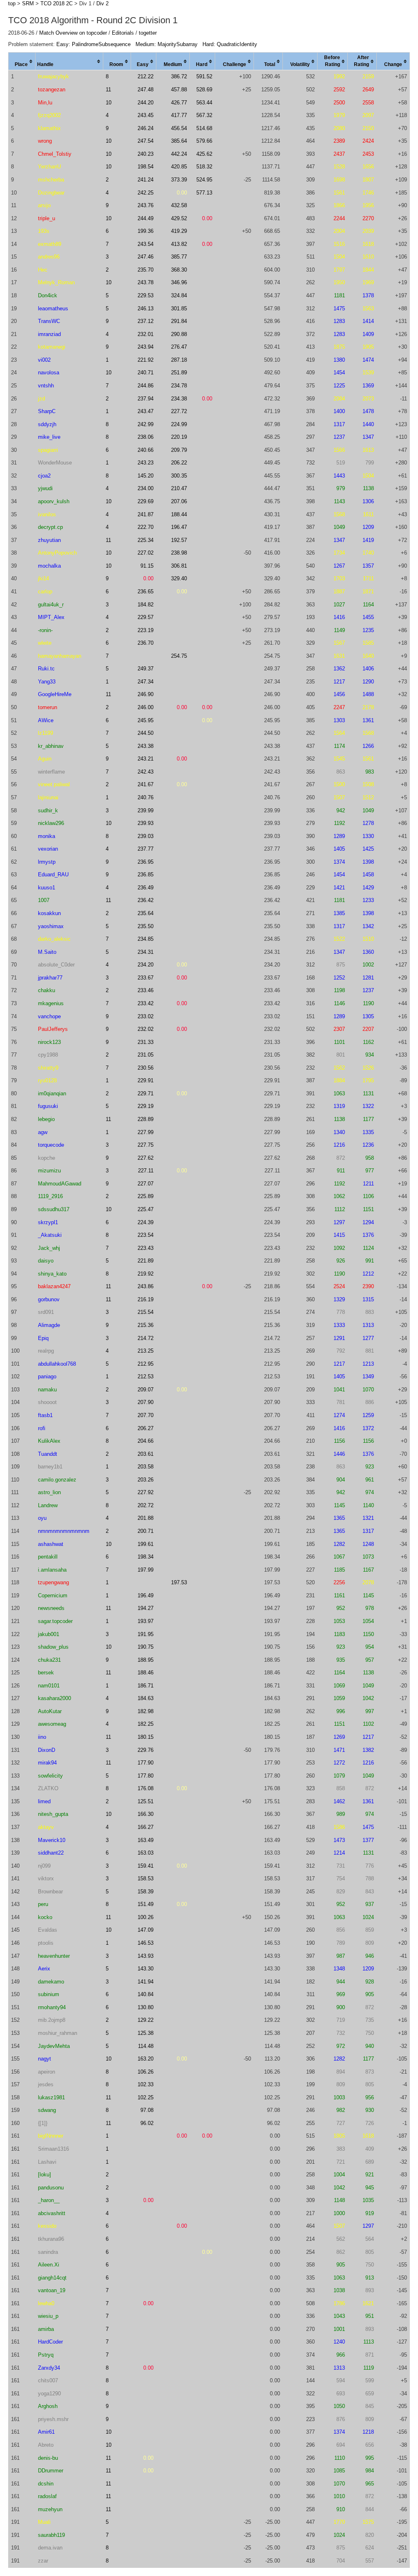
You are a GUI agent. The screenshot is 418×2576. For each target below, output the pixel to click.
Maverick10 (52, 1840)
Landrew (48, 1505)
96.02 (147, 2123)
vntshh (46, 386)
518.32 (204, 167)
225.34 (146, 540)
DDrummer (51, 2471)
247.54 (146, 141)
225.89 (146, 1196)
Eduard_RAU (53, 875)
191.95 (146, 1634)
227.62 (146, 1158)
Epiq (43, 1338)
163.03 (146, 1853)
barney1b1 (50, 1467)
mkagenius (51, 1003)
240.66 (146, 450)
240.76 (146, 797)
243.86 (146, 1286)
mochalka (49, 566)
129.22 (146, 2020)
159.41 (146, 1866)
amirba (46, 2329)
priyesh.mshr (53, 2419)
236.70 (146, 643)
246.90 (146, 694)
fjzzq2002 (49, 115)
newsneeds (51, 1608)
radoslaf (47, 2496)
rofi (42, 1428)
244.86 (146, 386)
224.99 (179, 424)
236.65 (146, 591)
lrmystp (47, 862)
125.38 (146, 2033)
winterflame (51, 772)
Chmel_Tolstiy (55, 154)
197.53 (179, 1582)
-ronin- (45, 630)
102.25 (146, 2097)
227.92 (146, 1492)
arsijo (44, 205)
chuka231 (49, 1660)
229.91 (146, 1080)
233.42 (146, 1003)
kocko (45, 1917)
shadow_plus (53, 1647)
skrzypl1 (48, 1222)
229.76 (146, 1750)
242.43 (146, 772)
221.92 (146, 360)
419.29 (179, 231)
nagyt (44, 2059)
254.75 (179, 656)
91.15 (147, 566)
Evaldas (48, 1930)
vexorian (48, 849)
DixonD (47, 1750)
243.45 (146, 115)
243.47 (146, 411)
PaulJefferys (53, 1029)
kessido (47, 2226)
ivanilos (47, 514)
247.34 (146, 682)
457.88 (179, 90)
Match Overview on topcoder (73, 33)
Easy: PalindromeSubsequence (93, 44)
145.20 (146, 476)
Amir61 (46, 2432)
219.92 (146, 1274)
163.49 (146, 1840)
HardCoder (50, 2342)
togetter (148, 33)
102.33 (146, 2084)
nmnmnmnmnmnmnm (64, 1531)
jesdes (46, 2084)
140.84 (146, 1994)
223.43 (146, 1248)
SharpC (47, 411)
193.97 (146, 1621)
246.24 (146, 128)
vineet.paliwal (54, 784)
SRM (28, 3)
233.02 (146, 1016)
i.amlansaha (52, 1570)
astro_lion (49, 1492)
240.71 (146, 373)
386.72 (179, 76)
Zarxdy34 (49, 2368)
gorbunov (49, 1299)
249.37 (146, 669)
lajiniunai (48, 797)
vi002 (44, 360)
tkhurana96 (51, 2239)
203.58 (146, 1467)
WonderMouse (55, 463)
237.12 (146, 321)
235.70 (146, 270)
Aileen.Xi (49, 2265)
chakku (47, 990)
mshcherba (51, 180)
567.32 (204, 115)
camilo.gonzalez (57, 1480)
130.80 (146, 2007)
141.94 (146, 1982)
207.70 (146, 1415)
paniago (47, 1376)
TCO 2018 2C (57, 3)
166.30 (146, 1814)
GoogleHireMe (55, 694)
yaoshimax (51, 926)
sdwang (47, 2110)
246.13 (146, 308)
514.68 (204, 128)
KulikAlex (49, 1441)
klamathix (49, 128)
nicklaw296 (51, 823)
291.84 (179, 321)
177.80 (146, 1776)
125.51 (146, 1801)
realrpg (46, 1351)
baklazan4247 (54, 1286)
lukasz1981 (51, 2097)
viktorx (46, 1878)
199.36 (146, 231)
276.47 (179, 347)
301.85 (179, 308)
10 (109, 103)
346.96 (179, 282)
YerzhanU (49, 167)
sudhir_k (48, 810)
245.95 (146, 720)
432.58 (179, 205)
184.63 (146, 1698)
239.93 (146, 823)
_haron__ (49, 2200)
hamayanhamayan (60, 656)
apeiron (47, 2072)
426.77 (179, 103)
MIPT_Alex (51, 617)
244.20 (146, 103)
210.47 (179, 488)
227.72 (179, 411)
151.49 (146, 1904)
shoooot (47, 1402)
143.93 (146, 1956)
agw (43, 1132)
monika (47, 836)
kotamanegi (52, 347)
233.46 (146, 990)
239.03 (146, 836)
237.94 (146, 399)
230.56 (146, 1068)
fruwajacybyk (53, 76)
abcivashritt (52, 2213)
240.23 (146, 154)
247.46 (146, 257)
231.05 (146, 1055)
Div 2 (102, 3)
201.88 (146, 1518)
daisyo (46, 1261)
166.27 (146, 1827)
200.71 (146, 1531)
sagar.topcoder (55, 1621)
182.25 (146, 1724)
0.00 (182, 193)
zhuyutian (49, 540)
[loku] (44, 2175)
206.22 (179, 463)
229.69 (146, 501)
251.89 (179, 373)
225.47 (146, 1209)
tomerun (48, 707)
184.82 (146, 605)
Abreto (46, 2445)
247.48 (146, 90)
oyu (42, 1518)
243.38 (146, 746)
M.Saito (47, 952)
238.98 (179, 553)
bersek (46, 1673)
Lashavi (47, 2162)
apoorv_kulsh (54, 501)
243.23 (146, 463)
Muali (44, 2522)
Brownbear (50, 1892)
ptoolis (46, 1943)
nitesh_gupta (53, 1814)
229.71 (146, 1093)
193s (44, 231)
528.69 (204, 90)
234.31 (146, 952)
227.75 (146, 1145)
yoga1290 (49, 2394)
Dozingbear (51, 193)
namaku (47, 1390)
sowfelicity (50, 1776)
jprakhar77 (50, 978)
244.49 (146, 218)
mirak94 (47, 1763)
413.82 (179, 244)
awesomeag (52, 1724)
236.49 (146, 888)
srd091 (46, 1312)
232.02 (146, 1029)
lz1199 (46, 733)
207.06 (179, 501)
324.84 (179, 295)
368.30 (179, 270)
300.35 (179, 476)
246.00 (146, 707)
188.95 (146, 1660)
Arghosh (48, 2406)
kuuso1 (47, 888)
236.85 (146, 875)
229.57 (146, 617)
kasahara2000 (54, 1698)
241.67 (146, 784)
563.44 (204, 103)
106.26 (146, 2072)
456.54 (179, 128)
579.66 (204, 141)
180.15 (146, 1737)
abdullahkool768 (57, 1364)
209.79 (179, 450)
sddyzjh (47, 424)
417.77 (179, 115)
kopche (47, 1158)
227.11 (146, 1171)
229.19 (146, 1106)
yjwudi (45, 488)
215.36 (146, 1325)
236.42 (146, 900)
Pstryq (46, 2355)
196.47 (179, 527)
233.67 (146, 978)
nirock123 (49, 1042)
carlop (45, 591)
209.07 (146, 1390)
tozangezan (52, 90)
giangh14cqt (52, 2278)
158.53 (146, 1878)
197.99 (146, 1570)
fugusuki (48, 1106)
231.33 (146, 1042)
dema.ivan (50, 2548)
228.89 (146, 1119)
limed (44, 1801)
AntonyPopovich (57, 553)
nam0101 (49, 1686)
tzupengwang (53, 1582)
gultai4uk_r (51, 605)
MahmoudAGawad (60, 1184)
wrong (45, 141)
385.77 (179, 257)
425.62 (204, 154)
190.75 (146, 1647)
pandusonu (51, 2188)
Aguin (45, 759)
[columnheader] (22, 62)
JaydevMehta (54, 2046)
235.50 (146, 926)
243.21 (146, 759)
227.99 (146, 1132)
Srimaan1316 (53, 2149)
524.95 (204, 180)
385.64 (179, 141)
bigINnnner (51, 2136)
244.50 (146, 733)
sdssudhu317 (54, 1209)
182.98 (146, 1711)
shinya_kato (52, 1274)
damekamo (51, 1982)
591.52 (204, 76)
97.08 (147, 2110)
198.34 (146, 1557)
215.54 (146, 1312)
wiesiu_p (48, 2316)
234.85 (146, 939)
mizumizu (49, 1171)
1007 (44, 900)
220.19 (179, 437)
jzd (41, 399)
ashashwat (51, 1544)
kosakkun (49, 913)
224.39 (146, 1222)
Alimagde (49, 1325)
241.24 (146, 180)
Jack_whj (49, 1248)
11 (108, 90)
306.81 (179, 566)
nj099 (44, 1866)
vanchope (49, 1016)
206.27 (146, 1428)
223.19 (146, 630)
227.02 (146, 553)
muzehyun (50, 2509)
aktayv (46, 1827)
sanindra (48, 2252)
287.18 (179, 360)
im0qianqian (52, 1093)
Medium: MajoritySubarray (167, 44)
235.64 (146, 913)
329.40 (179, 578)
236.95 (146, 862)
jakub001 (49, 1634)
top (12, 3)
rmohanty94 (52, 2007)
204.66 (146, 1441)
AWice (46, 720)
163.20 (146, 2059)
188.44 (179, 514)
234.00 (146, 488)
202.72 (146, 1505)
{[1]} (43, 2123)
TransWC (49, 321)
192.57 (179, 540)
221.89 (146, 1261)
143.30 (146, 1969)
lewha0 (46, 2303)
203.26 (146, 1480)
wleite (45, 643)
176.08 (146, 1788)
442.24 (179, 154)
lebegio (46, 1119)
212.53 (146, 1376)
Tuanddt (48, 1454)
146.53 (146, 1943)
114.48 (146, 2046)
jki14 (43, 578)
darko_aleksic (54, 939)
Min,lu (45, 103)
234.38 (179, 399)
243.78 (146, 282)
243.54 (146, 244)
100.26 (146, 1917)
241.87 (146, 514)
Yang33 (47, 682)
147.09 (146, 1930)
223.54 (146, 1235)
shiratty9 (48, 1068)
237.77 (146, 849)
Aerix (44, 1969)
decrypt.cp (50, 527)
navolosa (49, 373)
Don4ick (48, 295)
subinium (49, 1994)
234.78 (179, 386)
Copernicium (53, 1595)
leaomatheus (53, 308)
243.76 (146, 205)
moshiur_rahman (58, 2033)
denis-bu (48, 2458)
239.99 (146, 810)
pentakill (48, 1557)
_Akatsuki (50, 1235)
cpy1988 (48, 1055)
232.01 (146, 334)
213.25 (146, 1351)
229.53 (146, 295)
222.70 (146, 527)
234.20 (146, 965)
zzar (43, 2561)
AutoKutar (50, 1711)
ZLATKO (48, 1788)
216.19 (146, 1299)
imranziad (49, 334)
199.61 (146, 1544)
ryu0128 (47, 1080)
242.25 (146, 193)
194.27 (146, 1608)
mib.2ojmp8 (52, 2020)
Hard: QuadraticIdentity (230, 44)
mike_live (49, 437)
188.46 (146, 1673)
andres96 (49, 257)
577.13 (204, 193)
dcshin (46, 2484)
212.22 (146, 76)
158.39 (146, 1892)
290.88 (179, 334)
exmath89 (50, 244)
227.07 (146, 1184)
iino (42, 1737)
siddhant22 (51, 1853)
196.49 (146, 1595)
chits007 (48, 2380)
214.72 (146, 1338)
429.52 (179, 218)
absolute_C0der (56, 965)
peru (43, 1904)
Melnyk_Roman (56, 282)
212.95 (146, 1364)
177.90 (146, 1763)
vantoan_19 (52, 2290)
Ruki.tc (46, 669)
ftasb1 (45, 1415)
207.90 (146, 1402)
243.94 (146, 347)
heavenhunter (54, 1956)
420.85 (179, 167)
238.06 (146, 437)
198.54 (146, 167)
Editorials (123, 33)
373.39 (179, 180)
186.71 (146, 1686)
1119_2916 (50, 1196)
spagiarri (48, 450)
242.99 (146, 424)
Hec (43, 270)
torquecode (51, 1145)
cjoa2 (44, 476)
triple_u (47, 218)
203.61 (146, 1454)
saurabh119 (51, 2535)
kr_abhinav (51, 746)
